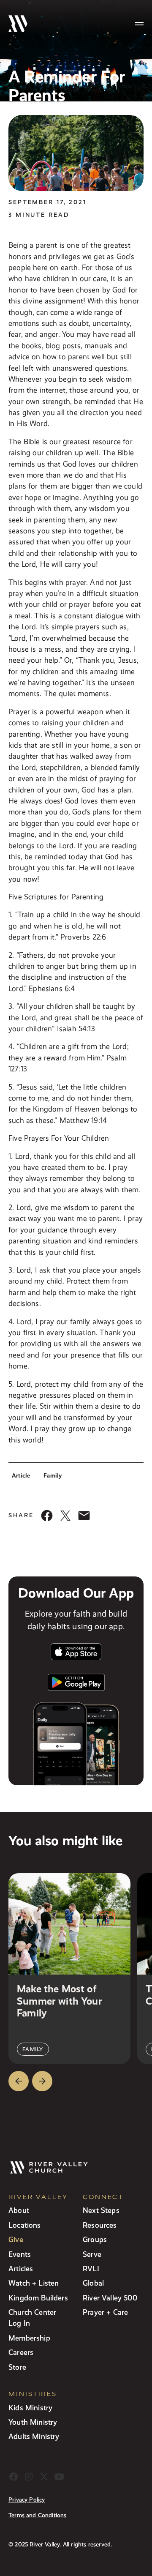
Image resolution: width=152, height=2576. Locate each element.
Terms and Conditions (38, 2515)
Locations (25, 2225)
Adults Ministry (34, 2436)
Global (93, 2283)
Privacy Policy (27, 2500)
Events (20, 2254)
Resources (100, 2225)
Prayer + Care (105, 2312)
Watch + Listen (34, 2283)
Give (16, 2239)
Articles (21, 2269)
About (19, 2210)
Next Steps (101, 2210)
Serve (92, 2254)
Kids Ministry (30, 2408)
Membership (29, 2338)
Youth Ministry (33, 2422)
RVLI (91, 2269)
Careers (21, 2352)
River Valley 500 (110, 2298)
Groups (95, 2239)
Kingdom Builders (38, 2298)
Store (17, 2367)
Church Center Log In (32, 2318)
